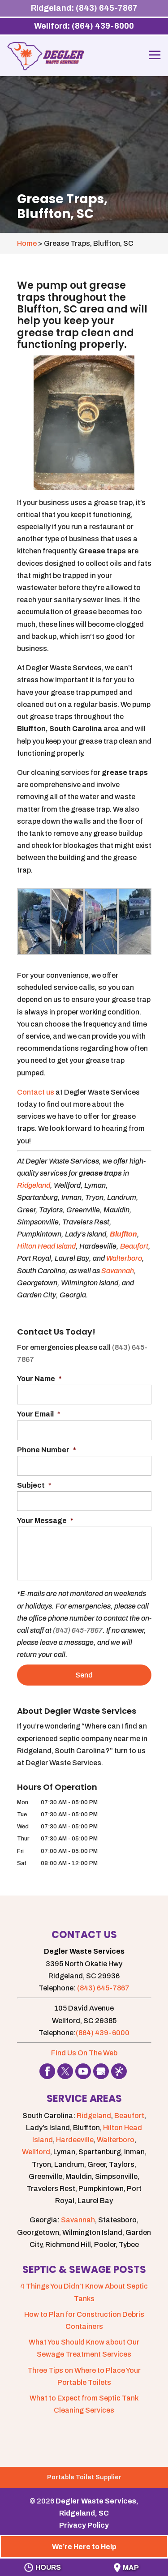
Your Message (45, 1521)
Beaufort (134, 1246)
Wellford (36, 2152)
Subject (34, 1485)
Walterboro (124, 1258)
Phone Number (47, 1450)
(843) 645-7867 (78, 1630)
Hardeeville (75, 2140)
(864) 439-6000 (103, 2033)
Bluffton (123, 1234)
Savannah (118, 1271)
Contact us (36, 1092)
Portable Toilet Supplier (84, 2477)
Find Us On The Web (84, 2053)
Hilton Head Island (46, 1246)
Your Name (39, 1379)
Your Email (39, 1414)
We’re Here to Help (84, 2547)
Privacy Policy (84, 2525)
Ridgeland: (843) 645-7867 (84, 8)
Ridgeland (34, 1185)
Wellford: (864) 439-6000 (84, 26)
